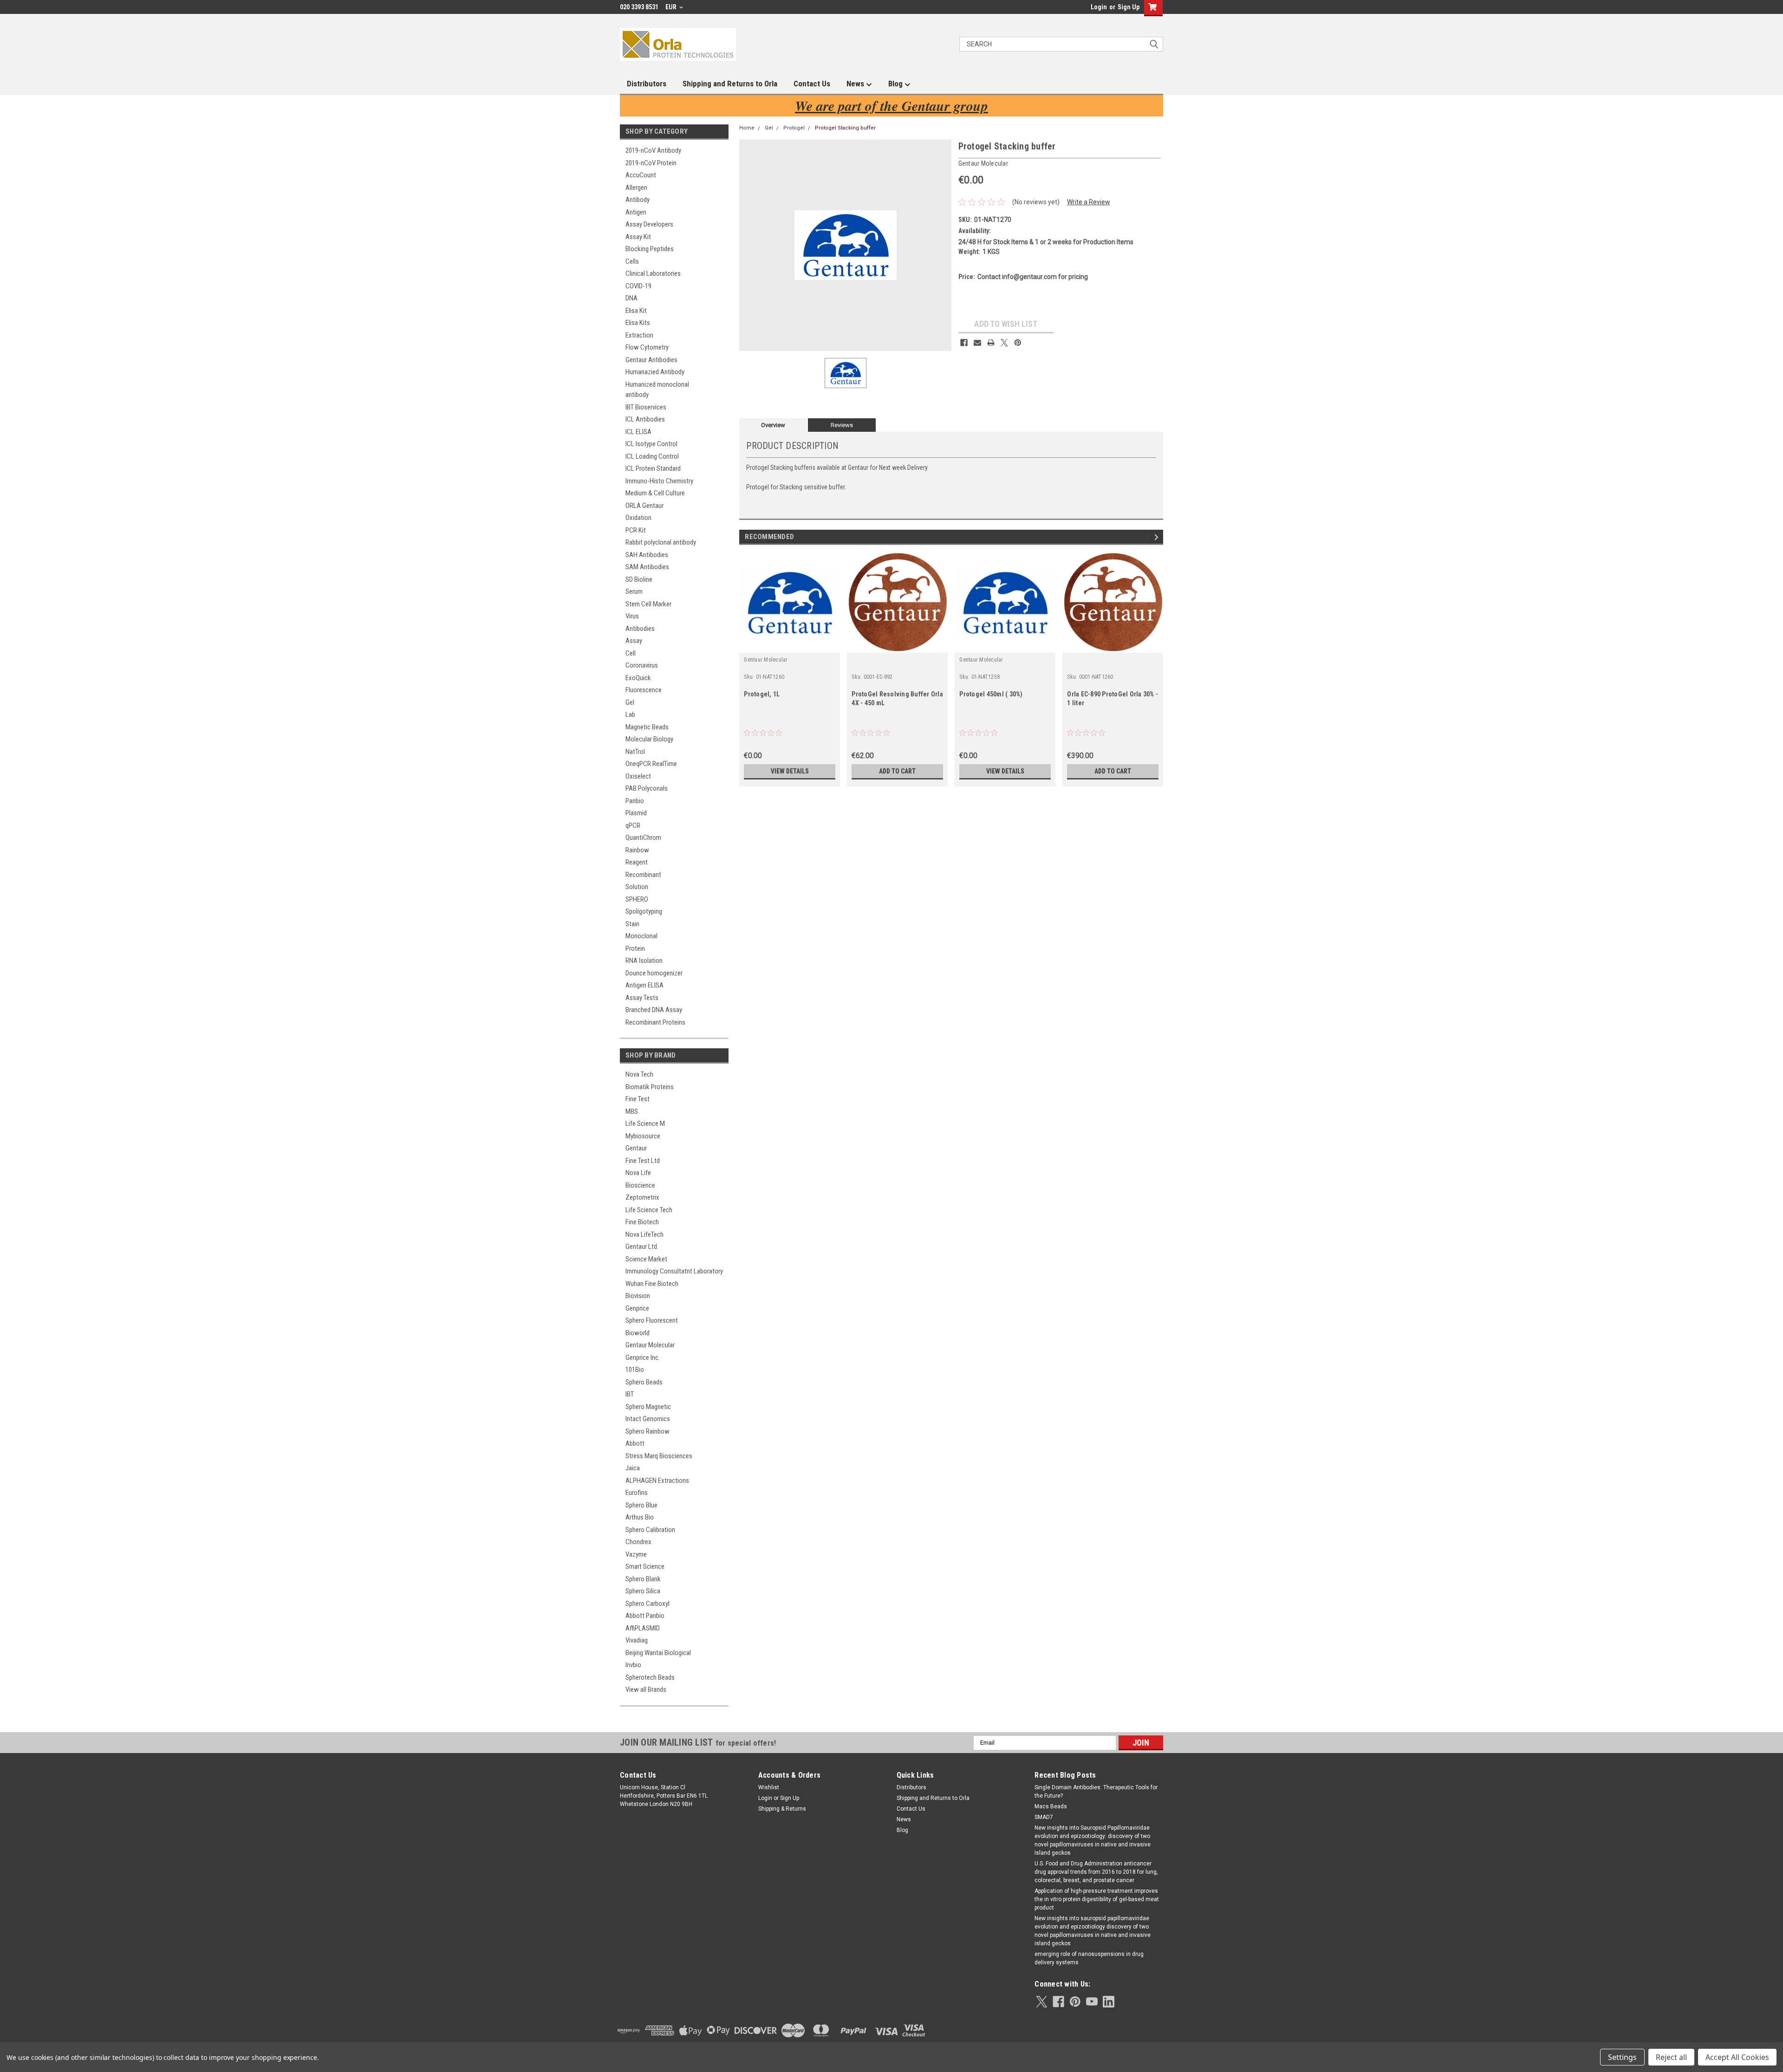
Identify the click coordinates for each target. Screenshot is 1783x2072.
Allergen (636, 188)
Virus (632, 616)
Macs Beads (1051, 1806)
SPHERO (637, 899)
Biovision (638, 1296)
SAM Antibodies (647, 567)
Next (1158, 537)
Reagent (637, 862)
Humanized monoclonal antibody (657, 390)
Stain (632, 924)
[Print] (991, 343)
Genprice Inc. (643, 1358)
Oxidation (638, 518)
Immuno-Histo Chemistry (659, 481)
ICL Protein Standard (653, 468)
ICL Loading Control (652, 456)
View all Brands (646, 1689)
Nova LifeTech (644, 1234)
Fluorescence (644, 690)
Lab (630, 714)
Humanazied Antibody (655, 372)
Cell (631, 653)
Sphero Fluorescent (652, 1320)
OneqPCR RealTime (651, 764)
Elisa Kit (636, 311)
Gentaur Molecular (650, 1345)
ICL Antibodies (645, 419)
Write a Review (1089, 202)
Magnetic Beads (647, 727)
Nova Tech (639, 1074)
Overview (773, 425)
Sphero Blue (641, 1505)
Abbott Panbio (645, 1616)
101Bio (635, 1370)
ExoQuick (638, 678)
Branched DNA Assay (654, 1010)
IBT (630, 1394)
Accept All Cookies (1737, 2057)
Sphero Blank (643, 1579)
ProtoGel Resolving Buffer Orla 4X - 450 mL (897, 698)
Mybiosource (643, 1136)
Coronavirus (642, 665)
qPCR (633, 825)
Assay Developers (649, 224)
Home (747, 128)
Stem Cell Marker (648, 604)
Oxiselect (638, 776)
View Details (790, 771)
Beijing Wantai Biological (658, 1653)
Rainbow (637, 850)
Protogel (794, 128)
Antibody (638, 200)
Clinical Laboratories (653, 273)
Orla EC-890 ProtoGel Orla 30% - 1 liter (1113, 698)
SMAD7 (1044, 1817)
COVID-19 (638, 286)
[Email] (977, 343)
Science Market (646, 1259)
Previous (1149, 537)
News (856, 84)
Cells (632, 261)
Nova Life (638, 1173)
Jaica (633, 1468)
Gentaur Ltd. (642, 1247)
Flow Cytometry (647, 347)
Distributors (647, 84)
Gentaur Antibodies (651, 360)
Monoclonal (641, 936)
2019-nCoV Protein (651, 163)
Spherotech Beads (650, 1677)
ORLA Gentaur (644, 506)
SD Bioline (639, 579)
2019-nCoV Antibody (653, 150)
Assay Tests (642, 998)
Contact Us (812, 84)
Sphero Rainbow (647, 1431)
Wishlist (769, 1787)
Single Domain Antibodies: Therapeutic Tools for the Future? (1096, 1792)
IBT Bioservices (646, 407)
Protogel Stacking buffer (845, 128)
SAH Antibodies (647, 555)
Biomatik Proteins (650, 1087)
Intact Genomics (648, 1419)
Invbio (633, 1665)
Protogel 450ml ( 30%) (991, 694)
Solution (637, 887)
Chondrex (638, 1542)
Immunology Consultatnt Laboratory (674, 1271)
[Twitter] (1004, 343)
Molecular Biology (649, 739)
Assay (634, 641)
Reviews (842, 425)
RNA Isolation (644, 961)
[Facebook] (964, 343)
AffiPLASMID (643, 1628)
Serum (634, 591)
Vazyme (636, 1554)
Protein (635, 948)
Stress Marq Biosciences (659, 1456)
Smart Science (645, 1566)
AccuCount (641, 175)
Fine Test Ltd (643, 1161)
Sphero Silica (643, 1591)
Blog (896, 84)
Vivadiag (637, 1640)
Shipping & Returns (782, 1809)
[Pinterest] (1018, 343)
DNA (631, 298)
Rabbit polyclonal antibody (661, 542)
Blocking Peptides (650, 249)
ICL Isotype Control (651, 444)
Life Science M (645, 1124)
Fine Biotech (642, 1222)
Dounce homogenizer (654, 973)
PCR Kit (636, 530)
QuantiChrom (643, 838)
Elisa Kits (638, 323)
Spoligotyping (644, 911)
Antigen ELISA (644, 985)
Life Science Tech (649, 1210)
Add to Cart (897, 771)
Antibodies (640, 629)
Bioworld (638, 1333)
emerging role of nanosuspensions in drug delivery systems (1089, 1958)
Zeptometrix (642, 1197)
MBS (632, 1111)
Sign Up (1129, 7)
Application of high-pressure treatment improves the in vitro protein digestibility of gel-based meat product (1097, 1899)
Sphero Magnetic (648, 1407)
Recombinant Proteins (655, 1022)
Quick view (790, 646)
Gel (630, 702)
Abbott (635, 1443)
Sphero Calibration (650, 1530)
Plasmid (636, 813)
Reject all (1671, 2057)
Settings (1622, 2057)
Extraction (639, 335)
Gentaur (636, 1148)
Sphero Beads (644, 1382)
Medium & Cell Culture (655, 493)
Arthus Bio (640, 1517)
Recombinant (643, 875)
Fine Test (638, 1099)
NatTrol (635, 752)
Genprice (637, 1308)
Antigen (636, 212)
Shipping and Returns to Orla (730, 84)
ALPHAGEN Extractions (657, 1481)
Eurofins (637, 1493)
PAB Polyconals (647, 788)
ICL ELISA (638, 432)
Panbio (635, 801)
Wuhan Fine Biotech (652, 1284)
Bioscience (640, 1185)
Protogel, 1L (762, 694)
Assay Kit (638, 237)
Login (1099, 7)
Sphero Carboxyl (647, 1604)
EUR (672, 7)
